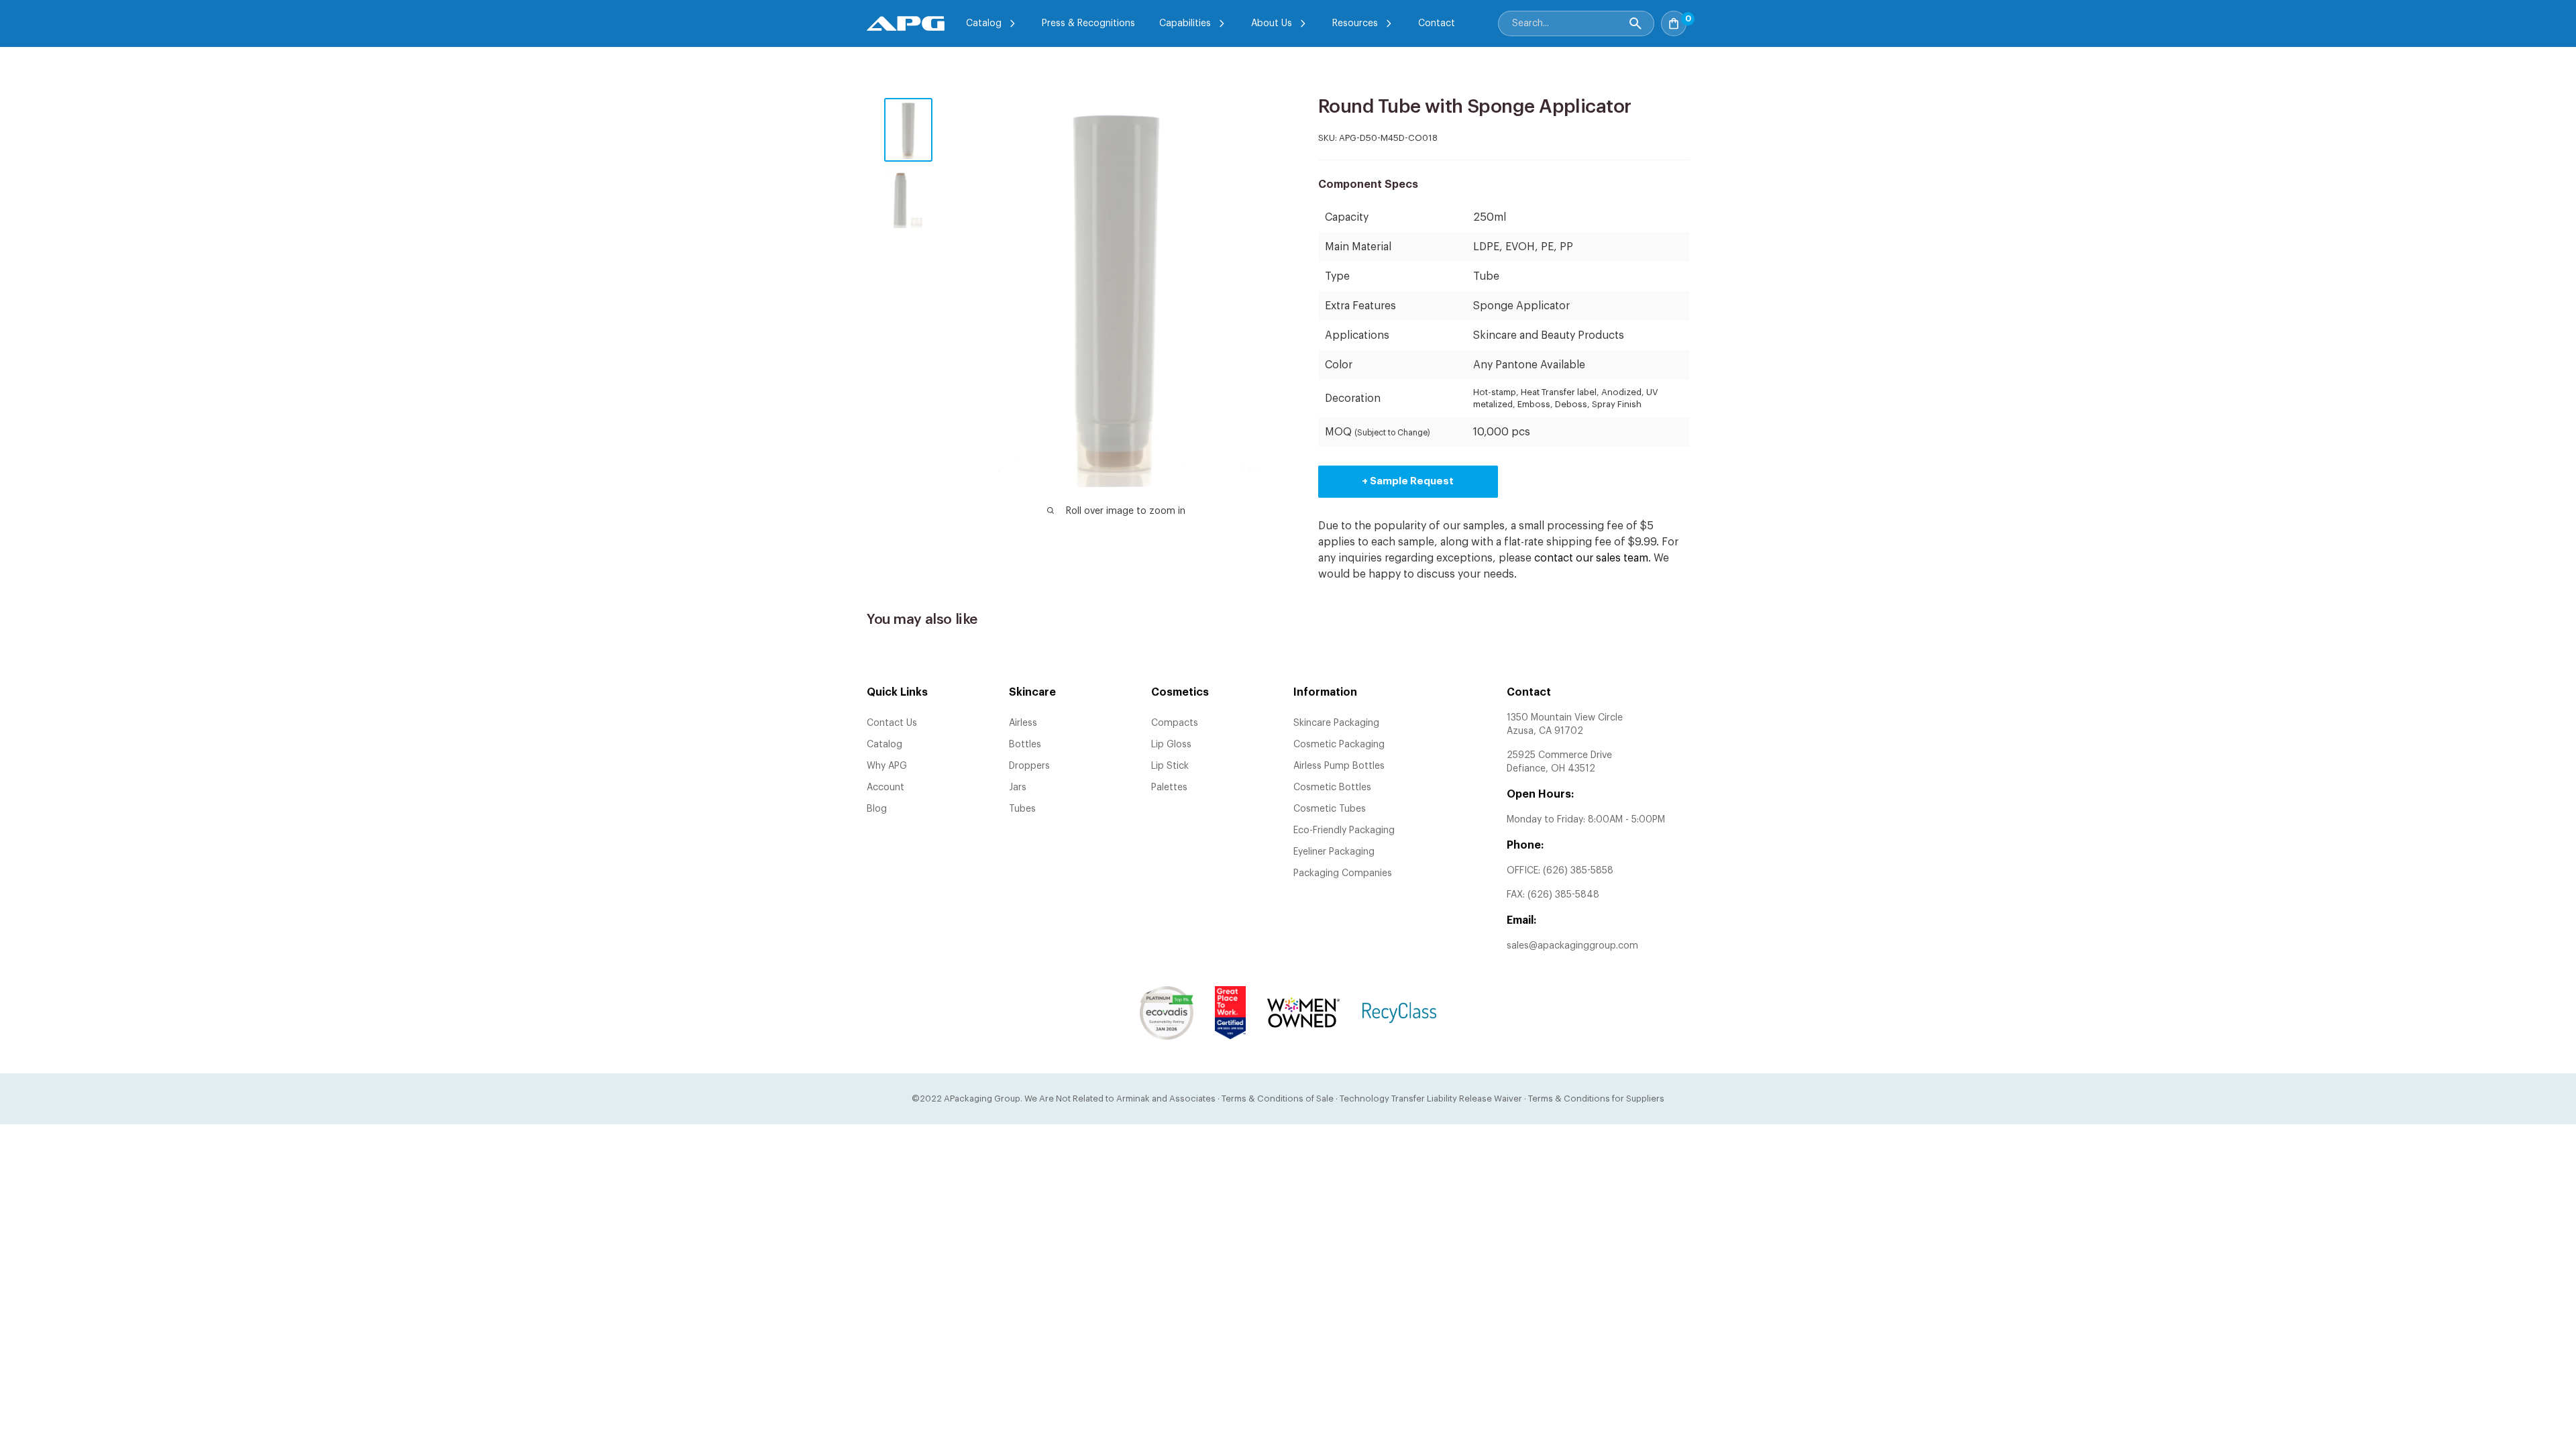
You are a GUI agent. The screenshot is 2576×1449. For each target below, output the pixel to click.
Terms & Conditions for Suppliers (1596, 1098)
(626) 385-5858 (1578, 871)
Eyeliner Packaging (1334, 852)
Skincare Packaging (1336, 723)
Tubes (1022, 809)
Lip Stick (1170, 766)
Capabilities (1185, 23)
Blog (877, 809)
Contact (1437, 23)
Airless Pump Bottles (1339, 766)
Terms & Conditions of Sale (1278, 1098)
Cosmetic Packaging (1339, 745)
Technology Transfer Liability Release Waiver (1431, 1098)
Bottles (1025, 745)
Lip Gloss (1171, 745)
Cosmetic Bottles (1332, 788)
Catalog (984, 23)
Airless (1023, 723)
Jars (1018, 788)
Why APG (887, 766)
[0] (1701, 19)
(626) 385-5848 (1563, 895)
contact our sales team (1591, 558)
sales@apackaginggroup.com (1572, 946)
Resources (1355, 23)
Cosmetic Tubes (1330, 809)
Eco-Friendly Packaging (1344, 830)
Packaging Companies (1343, 873)
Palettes (1169, 788)
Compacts (1175, 723)
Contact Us (892, 723)
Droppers (1029, 766)
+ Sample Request (1408, 481)
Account (885, 788)
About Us (1272, 23)
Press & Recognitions (1088, 23)
